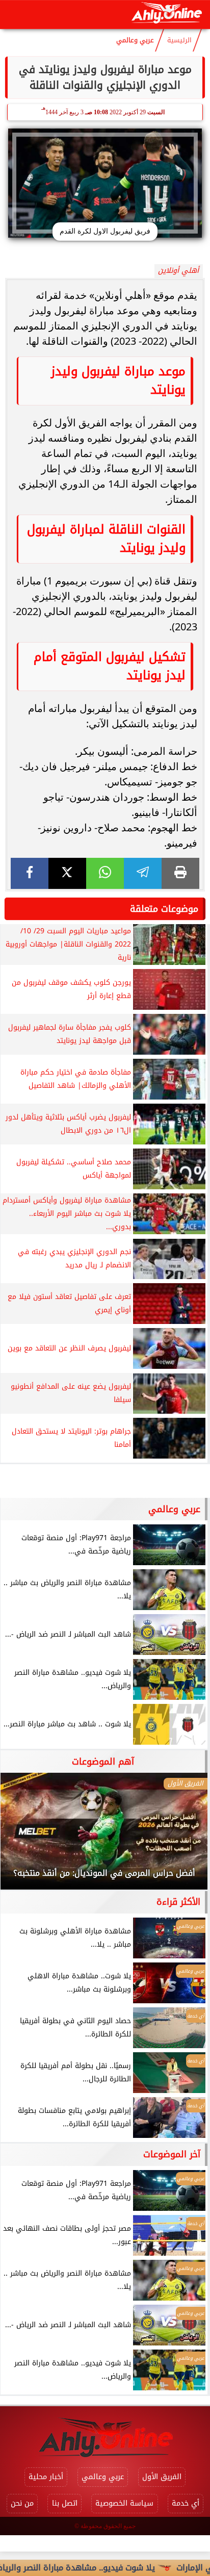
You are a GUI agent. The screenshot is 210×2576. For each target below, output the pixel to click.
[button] (22, 1836)
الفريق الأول (162, 2477)
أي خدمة (186, 2503)
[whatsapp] (105, 873)
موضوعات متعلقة (164, 909)
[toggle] (16, 15)
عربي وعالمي (135, 40)
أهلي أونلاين (178, 271)
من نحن (22, 2503)
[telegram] (143, 873)
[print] (180, 873)
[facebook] (30, 873)
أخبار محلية (46, 2477)
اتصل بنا (65, 2503)
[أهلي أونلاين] (166, 15)
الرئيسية (179, 40)
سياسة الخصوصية (124, 2503)
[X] (67, 873)
